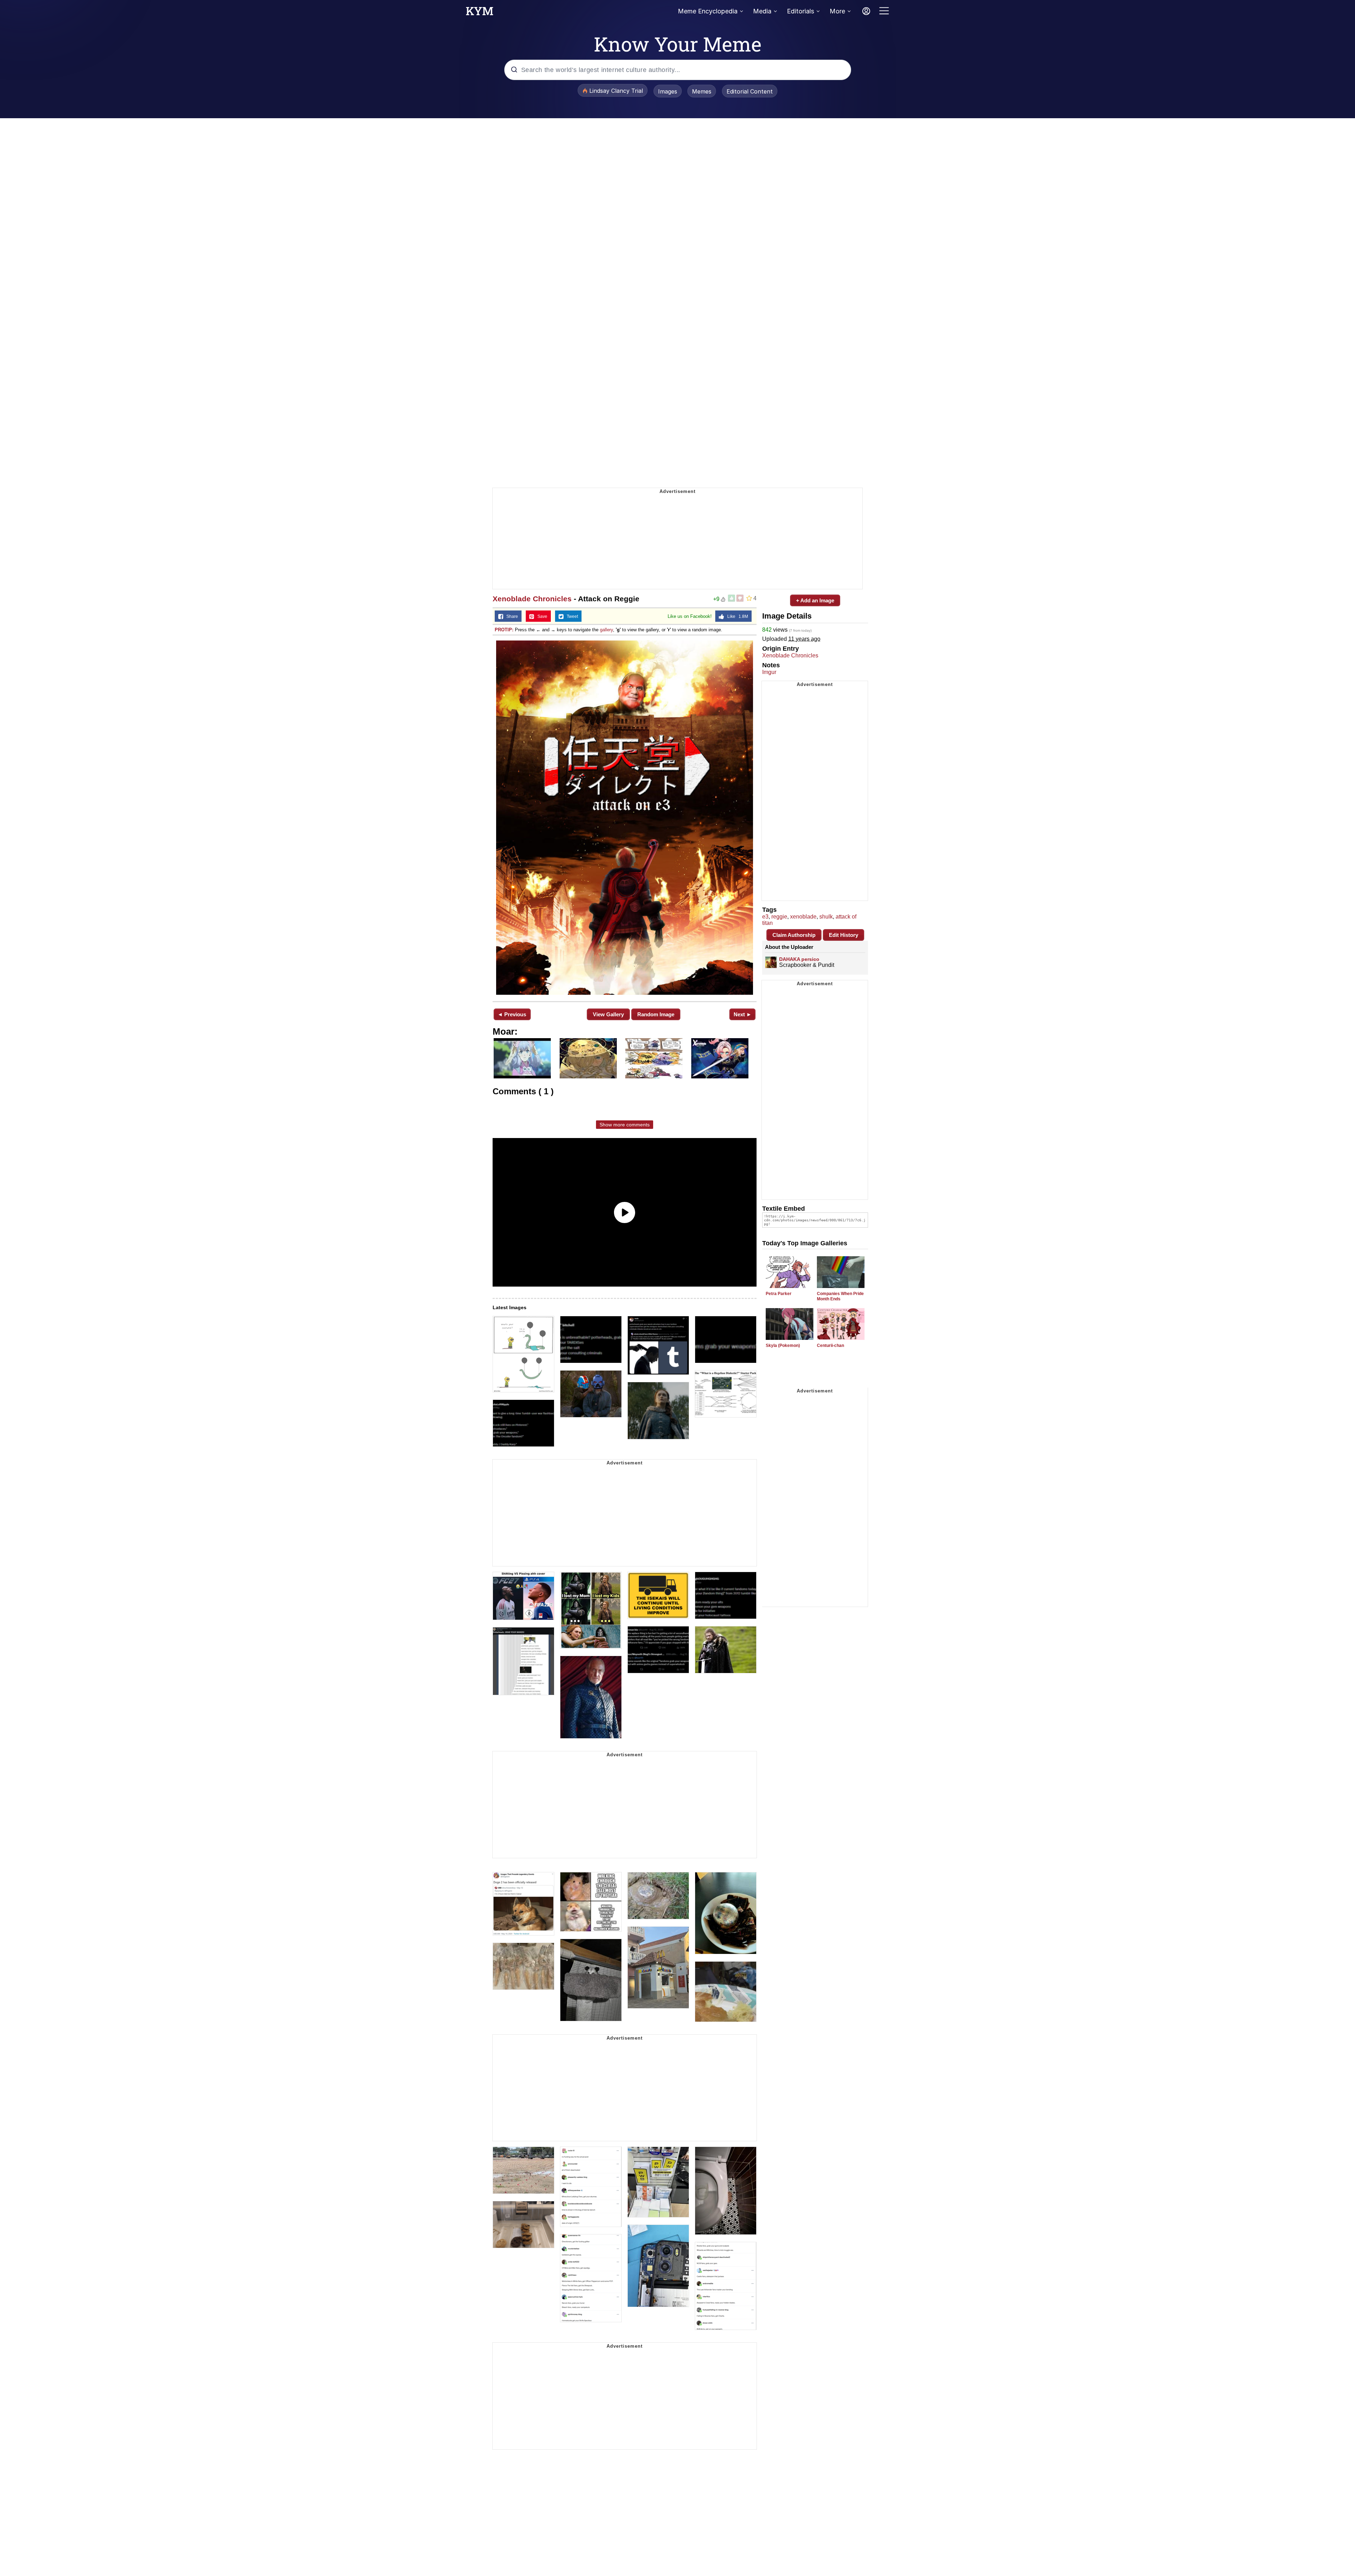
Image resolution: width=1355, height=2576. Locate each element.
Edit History (844, 935)
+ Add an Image (815, 600)
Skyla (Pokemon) (783, 1346)
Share (511, 616)
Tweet (571, 616)
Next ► (743, 1014)
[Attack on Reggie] (625, 818)
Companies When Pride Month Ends (840, 1296)
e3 (765, 917)
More (837, 11)
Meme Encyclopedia (708, 11)
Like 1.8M (736, 616)
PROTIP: (504, 630)
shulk (826, 917)
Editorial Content (750, 91)
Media (762, 11)
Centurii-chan (830, 1346)
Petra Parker (779, 1294)
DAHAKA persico (799, 959)
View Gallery (608, 1014)
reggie (779, 917)
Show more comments (625, 1125)
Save (541, 616)
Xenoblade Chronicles (532, 599)
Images (668, 91)
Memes (702, 91)
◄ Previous (512, 1014)
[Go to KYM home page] (480, 13)
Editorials (800, 11)
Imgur (769, 672)
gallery (606, 630)
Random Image (656, 1014)
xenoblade (803, 917)
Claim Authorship (794, 935)
